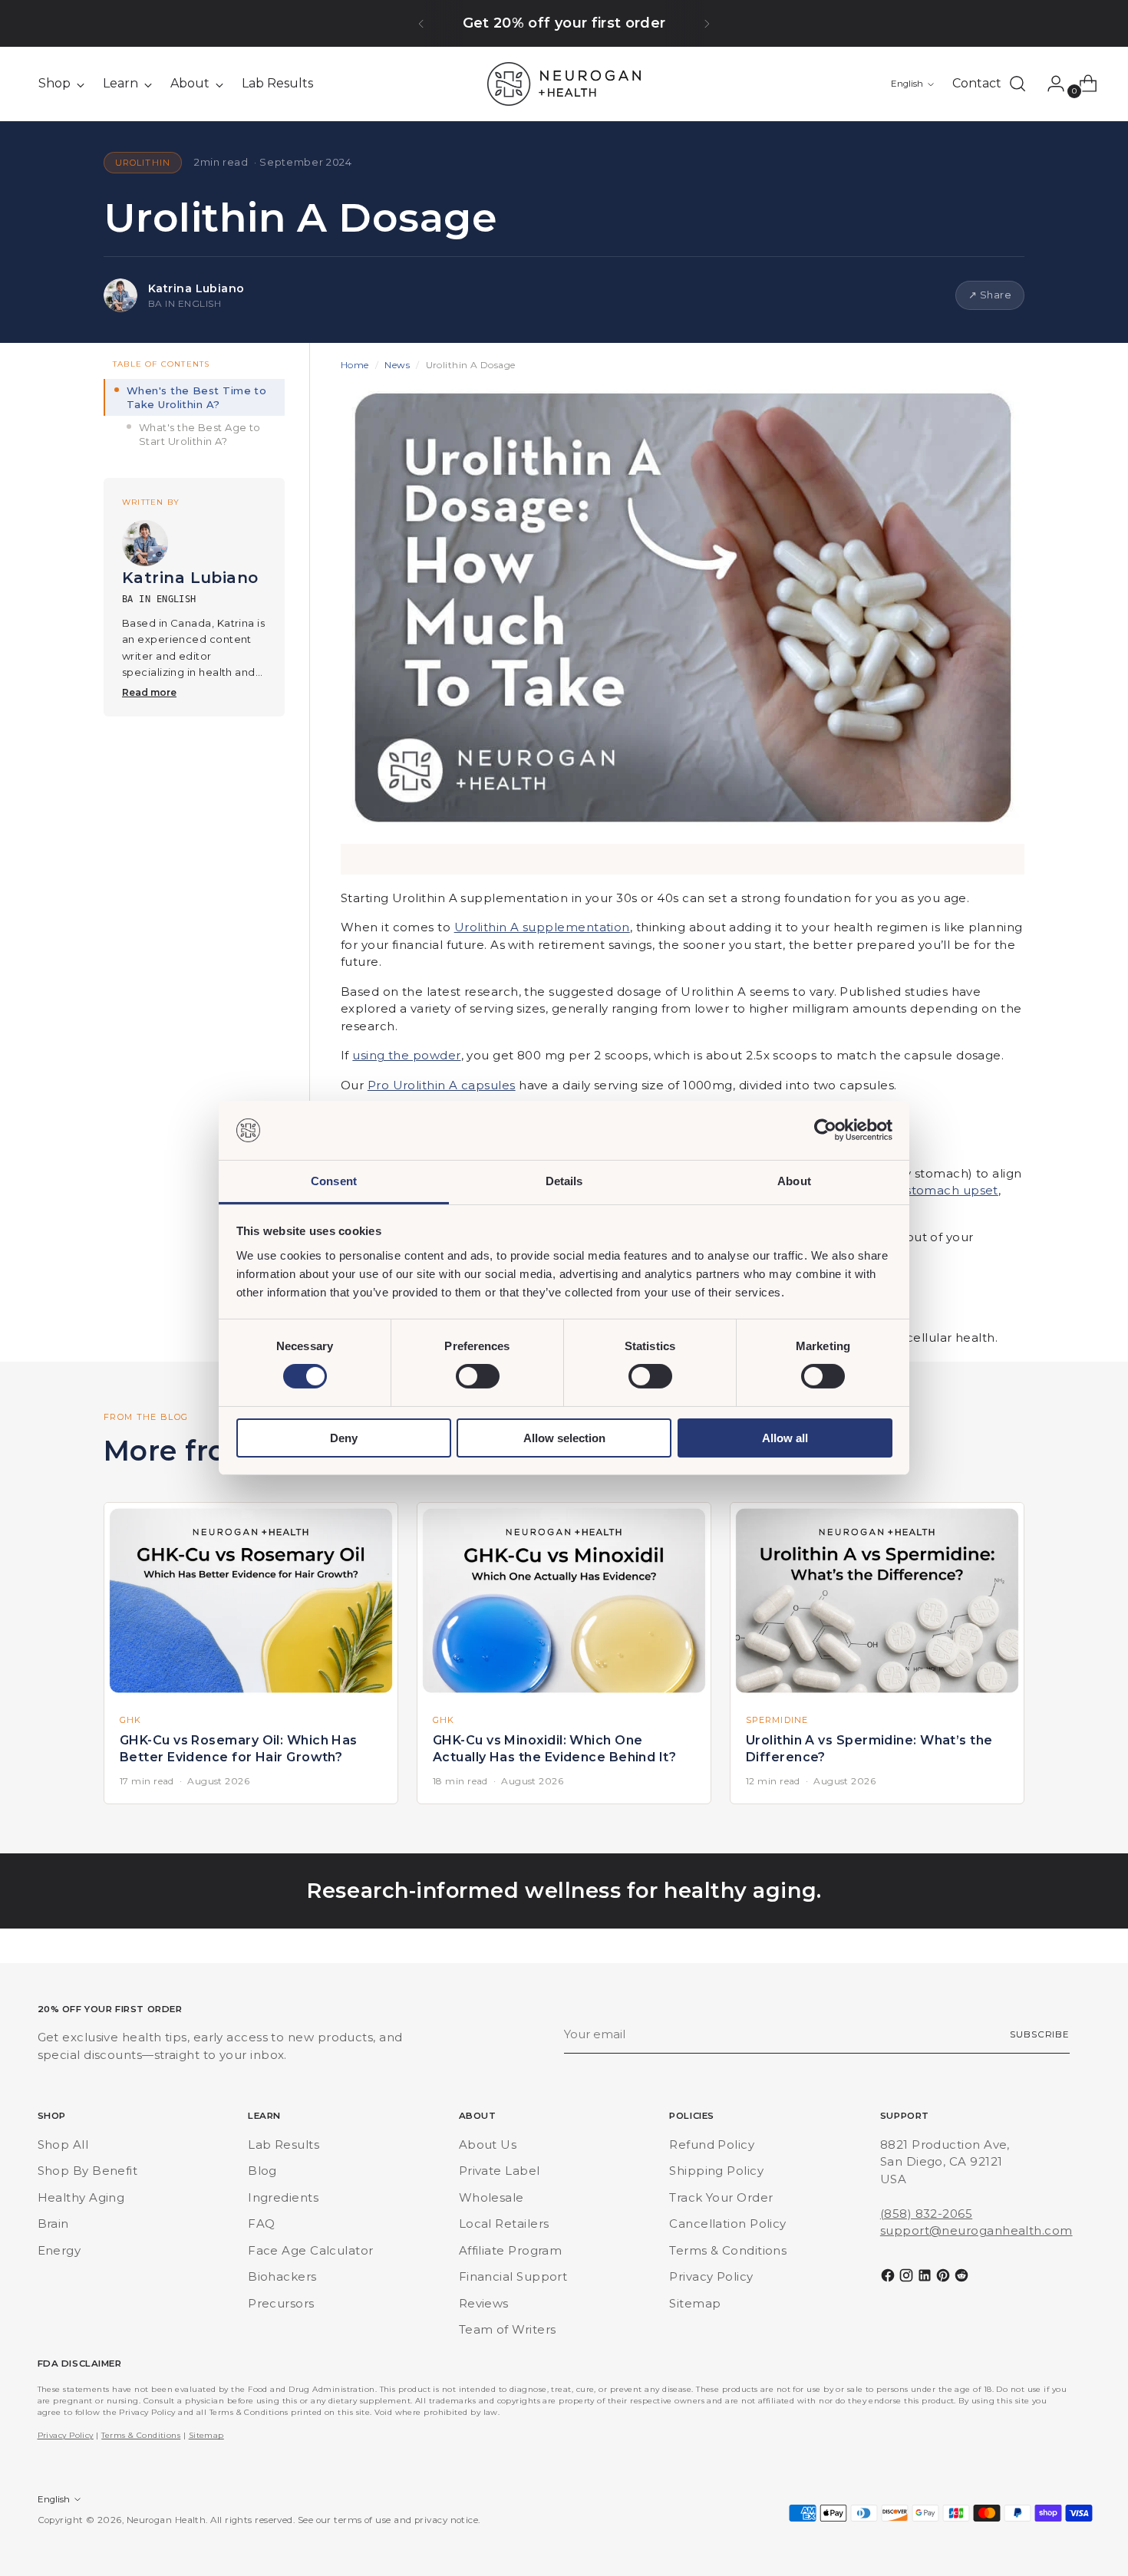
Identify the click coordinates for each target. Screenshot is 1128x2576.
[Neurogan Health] (564, 84)
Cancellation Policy (728, 2224)
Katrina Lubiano (196, 288)
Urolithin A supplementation (542, 927)
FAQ (261, 2224)
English (907, 84)
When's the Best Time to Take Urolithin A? (196, 397)
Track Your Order (721, 2197)
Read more (149, 692)
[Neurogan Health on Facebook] (889, 2278)
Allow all (785, 1438)
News (397, 365)
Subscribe (1040, 2034)
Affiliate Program (511, 2250)
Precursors (281, 2303)
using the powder (406, 1055)
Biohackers (282, 2276)
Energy (59, 2250)
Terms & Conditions (728, 2250)
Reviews (484, 2303)
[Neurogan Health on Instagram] (908, 2278)
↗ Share (990, 295)
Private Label (500, 2171)
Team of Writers (508, 2329)
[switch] (478, 1376)
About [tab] (794, 1181)
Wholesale (491, 2197)
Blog (262, 2171)
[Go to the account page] (1050, 84)
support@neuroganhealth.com (976, 2230)
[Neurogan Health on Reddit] (963, 2278)
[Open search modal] (1018, 84)
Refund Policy (712, 2144)
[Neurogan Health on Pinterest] (945, 2278)
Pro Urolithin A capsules (442, 1085)
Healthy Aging (81, 2197)
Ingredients (283, 2197)
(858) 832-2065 (926, 2214)
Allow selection (564, 1438)
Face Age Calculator (311, 2250)
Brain (53, 2224)
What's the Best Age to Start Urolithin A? (200, 434)
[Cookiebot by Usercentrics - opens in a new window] (825, 1130)
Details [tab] (564, 1181)
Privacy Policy (711, 2276)
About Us (488, 2144)
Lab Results (284, 2144)
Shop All (63, 2144)
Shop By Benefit (88, 2171)
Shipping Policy (716, 2171)
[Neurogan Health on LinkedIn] (926, 2278)
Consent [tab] (334, 1181)
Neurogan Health (167, 2520)
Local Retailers (504, 2224)
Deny (344, 1438)
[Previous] (421, 23)
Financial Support (513, 2276)
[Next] (707, 23)
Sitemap (695, 2303)
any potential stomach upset (910, 1190)
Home (355, 365)
